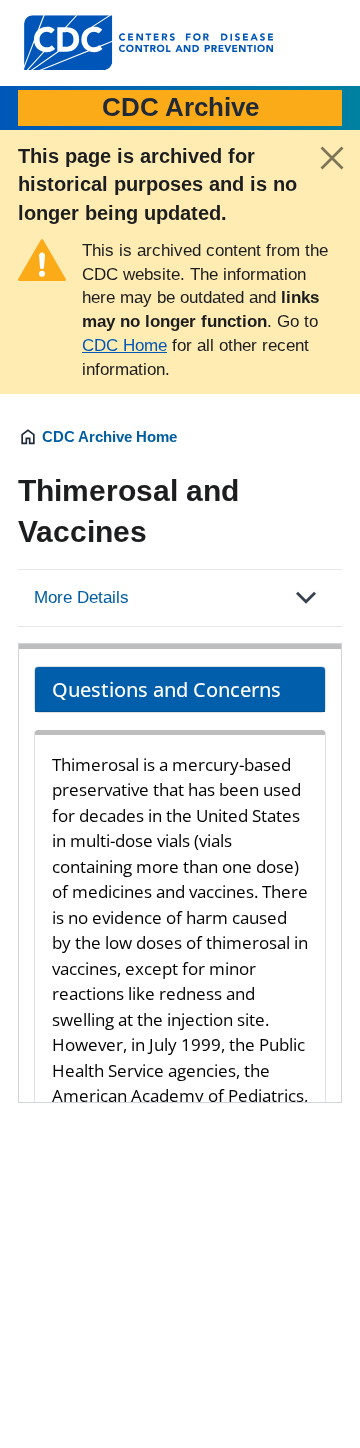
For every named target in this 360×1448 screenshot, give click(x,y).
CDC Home (124, 345)
